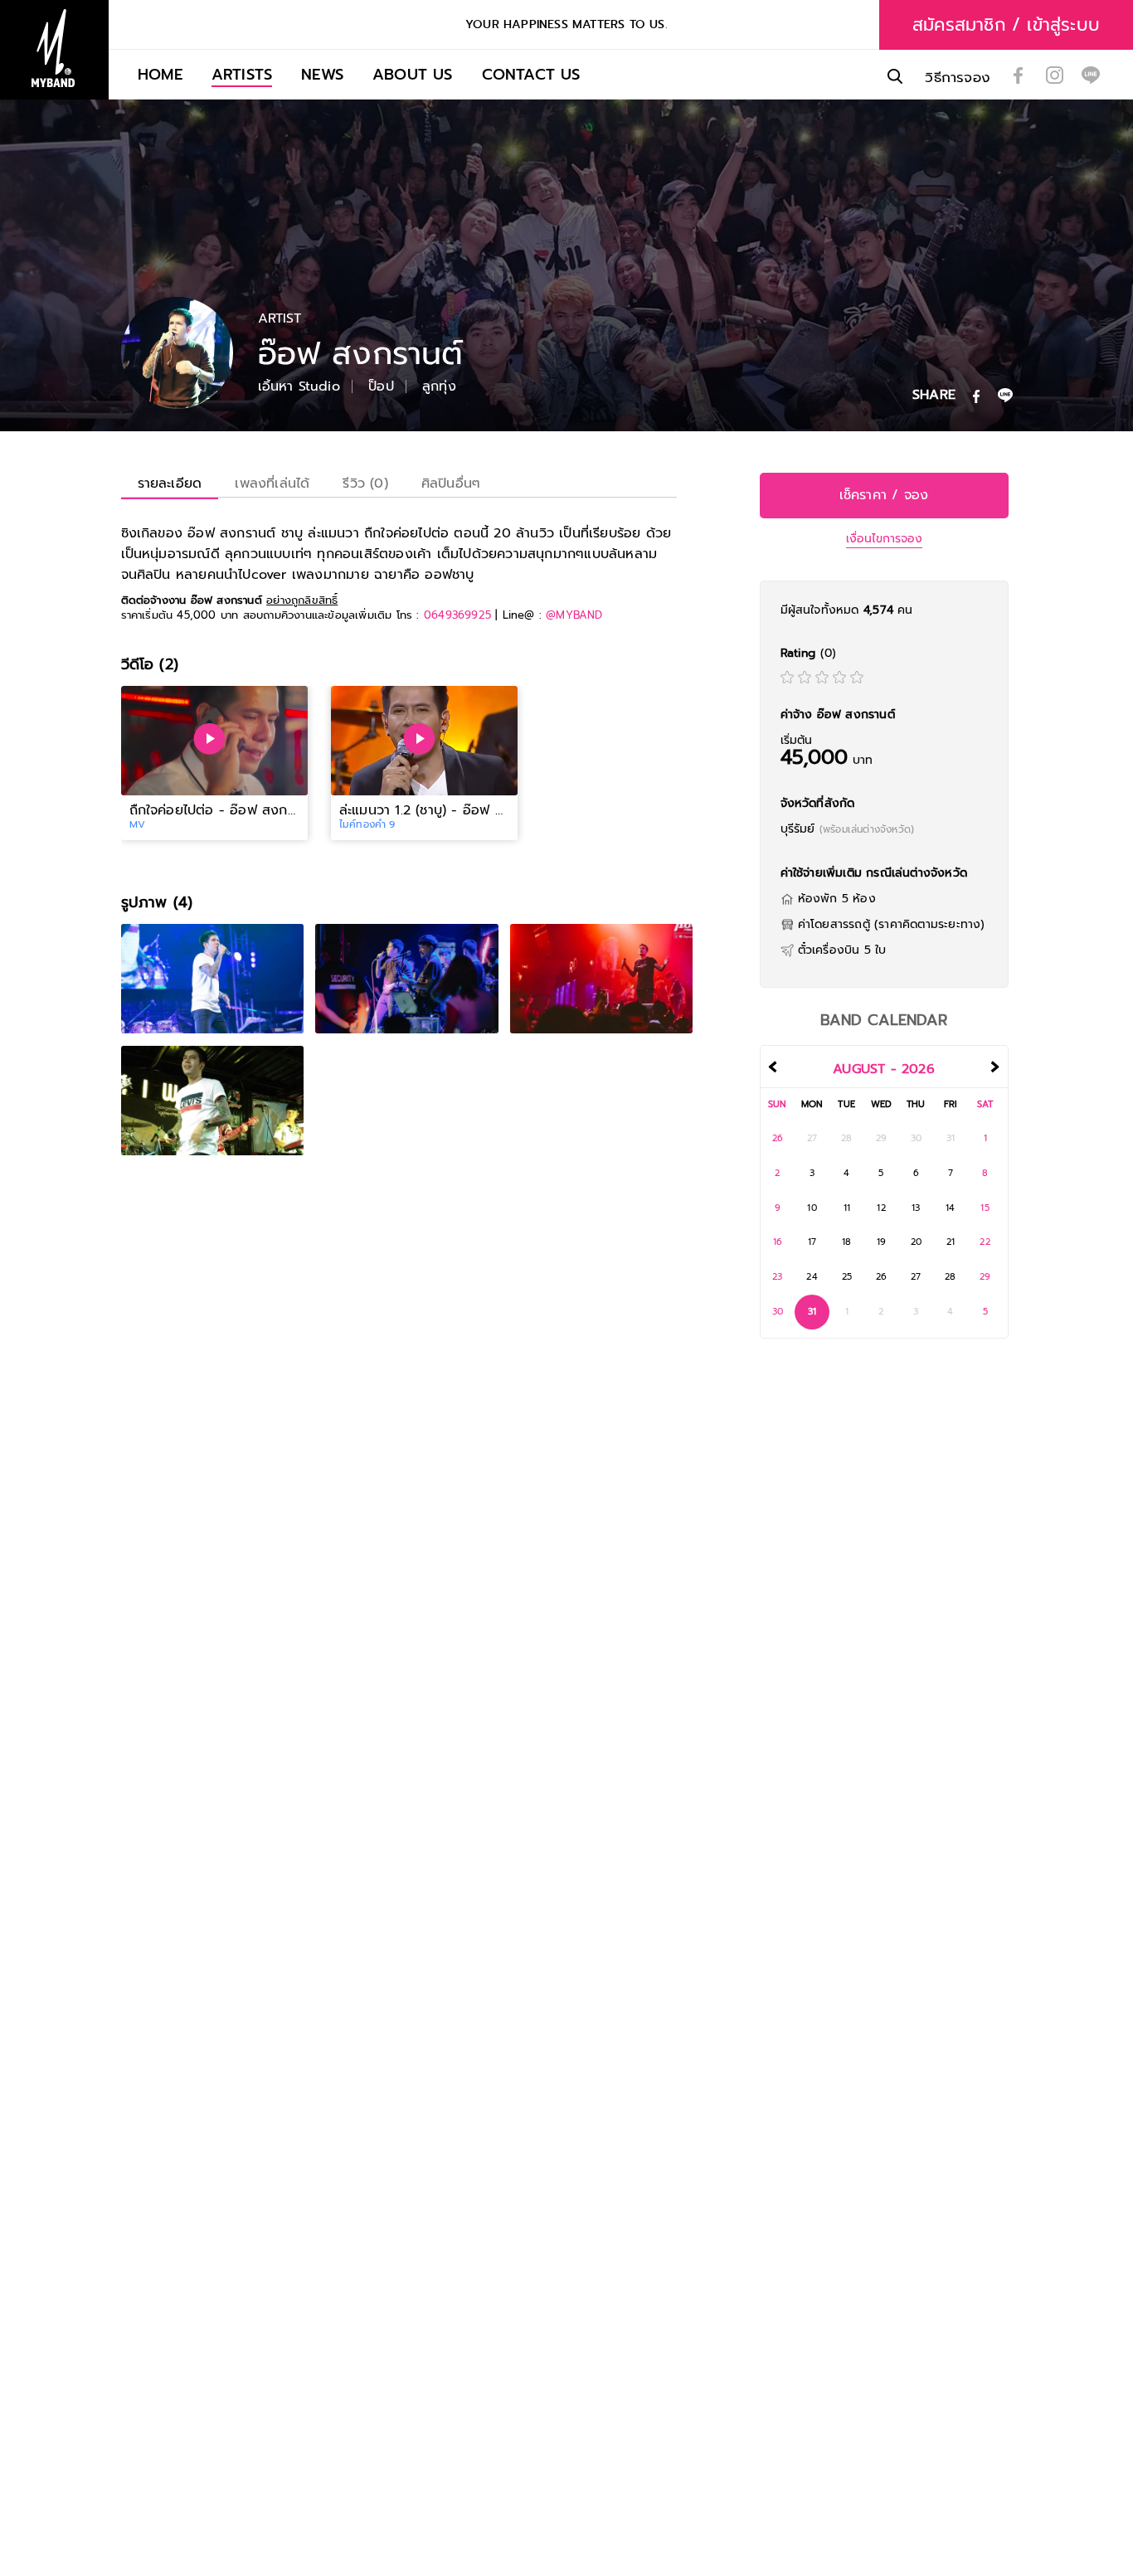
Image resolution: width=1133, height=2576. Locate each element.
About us (413, 74)
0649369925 (457, 615)
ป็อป (381, 386)
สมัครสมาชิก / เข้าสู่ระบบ (1006, 25)
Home (160, 74)
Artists (242, 74)
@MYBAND (574, 615)
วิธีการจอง (958, 78)
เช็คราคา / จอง (884, 495)
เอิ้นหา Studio (299, 386)
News (322, 74)
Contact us (531, 74)
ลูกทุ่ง (439, 386)
